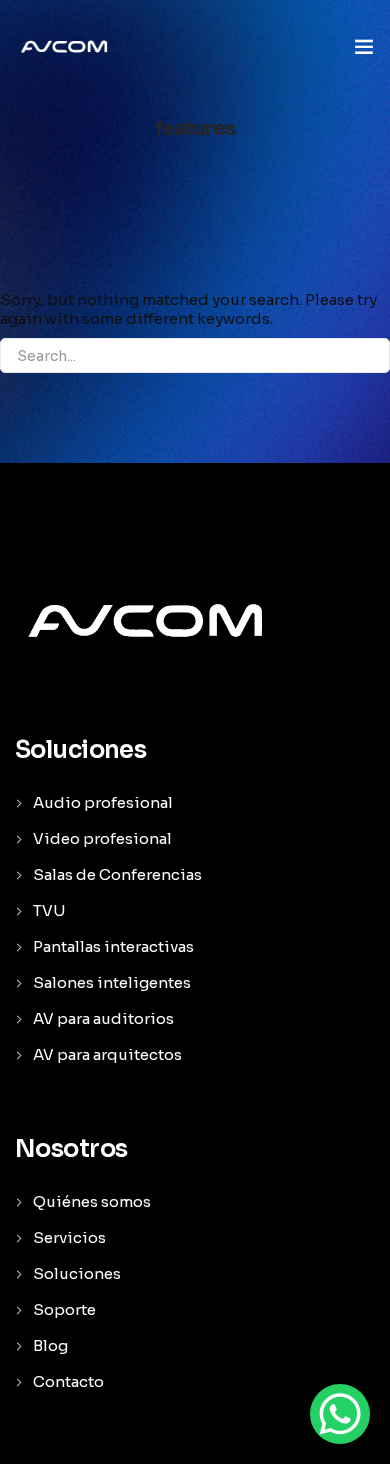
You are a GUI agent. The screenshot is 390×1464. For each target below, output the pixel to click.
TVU (49, 910)
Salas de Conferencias (117, 874)
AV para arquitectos (107, 1054)
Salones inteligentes (112, 982)
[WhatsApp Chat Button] (340, 1414)
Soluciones (77, 1273)
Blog (50, 1345)
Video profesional (102, 838)
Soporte (64, 1309)
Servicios (69, 1237)
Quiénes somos (92, 1201)
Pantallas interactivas (113, 946)
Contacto (68, 1381)
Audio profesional (103, 802)
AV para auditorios (103, 1018)
